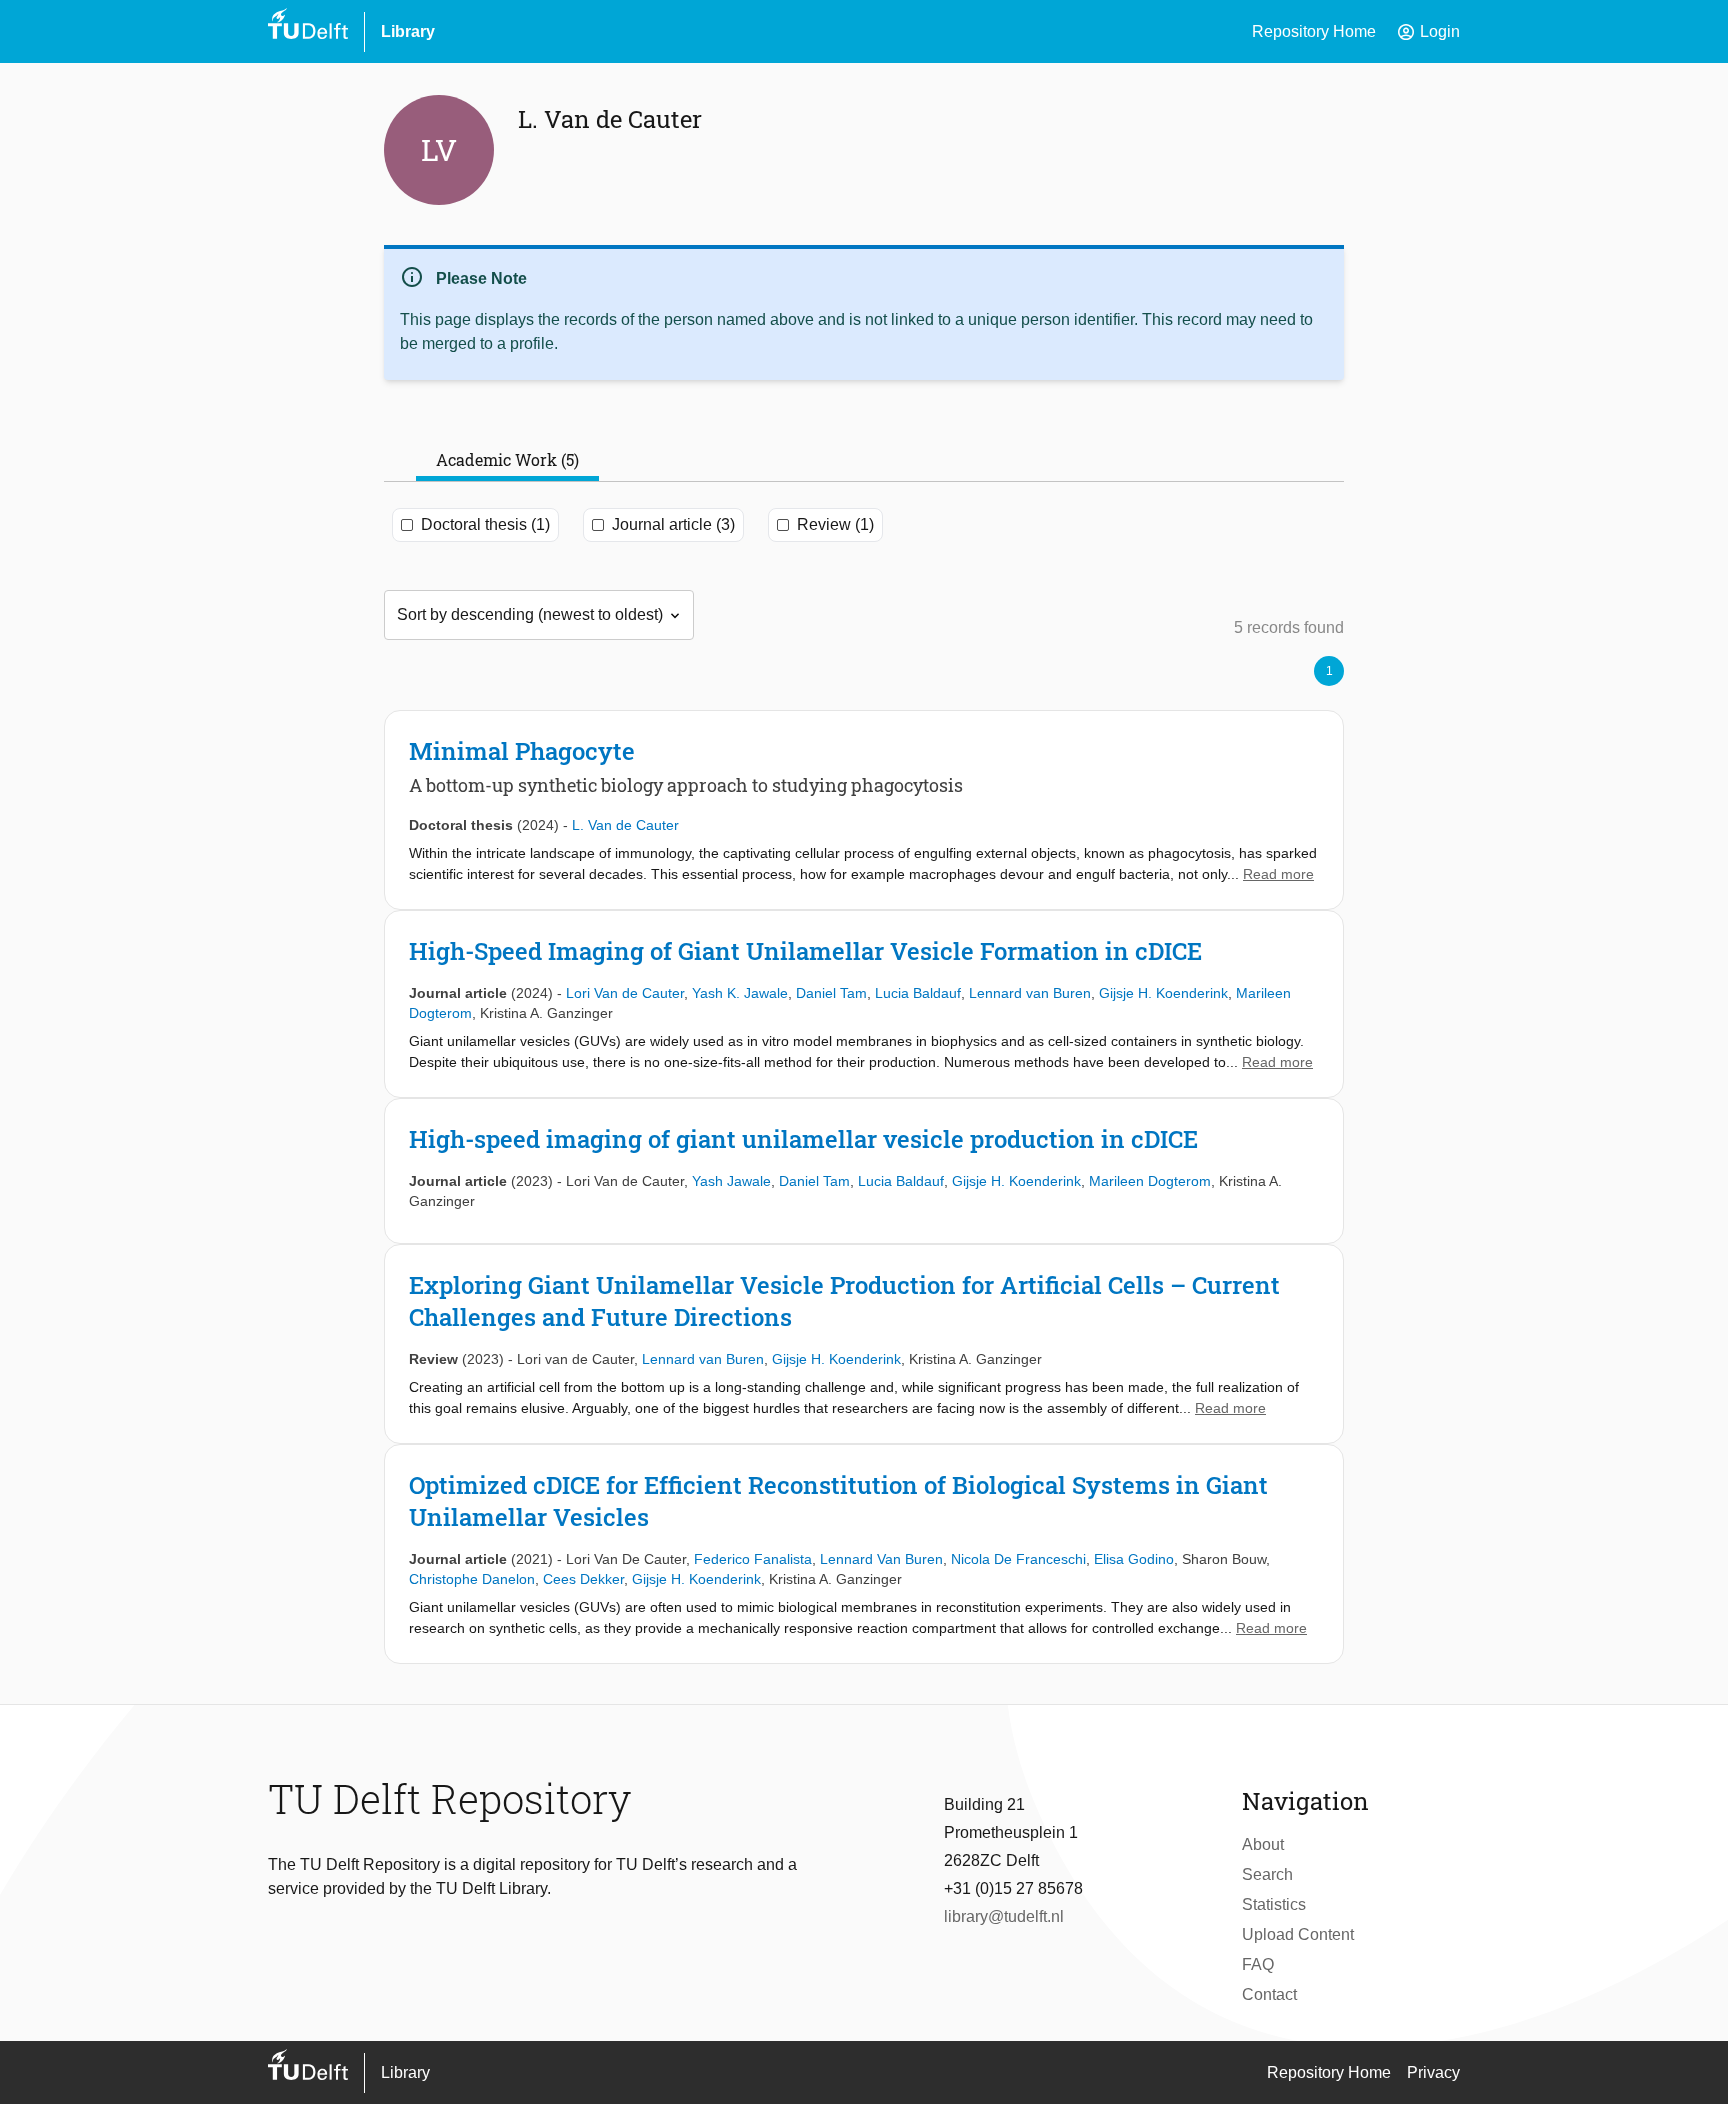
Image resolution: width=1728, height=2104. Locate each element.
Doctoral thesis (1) (485, 524)
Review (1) (835, 524)
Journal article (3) (673, 524)
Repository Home (1314, 31)
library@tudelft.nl (1004, 1916)
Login (1428, 32)
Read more (1278, 874)
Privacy (1433, 2072)
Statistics (1274, 1904)
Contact (1269, 1994)
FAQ (1258, 1964)
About (1263, 1844)
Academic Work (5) (507, 459)
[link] (864, 810)
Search (1267, 1874)
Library (408, 31)
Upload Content (1298, 1934)
